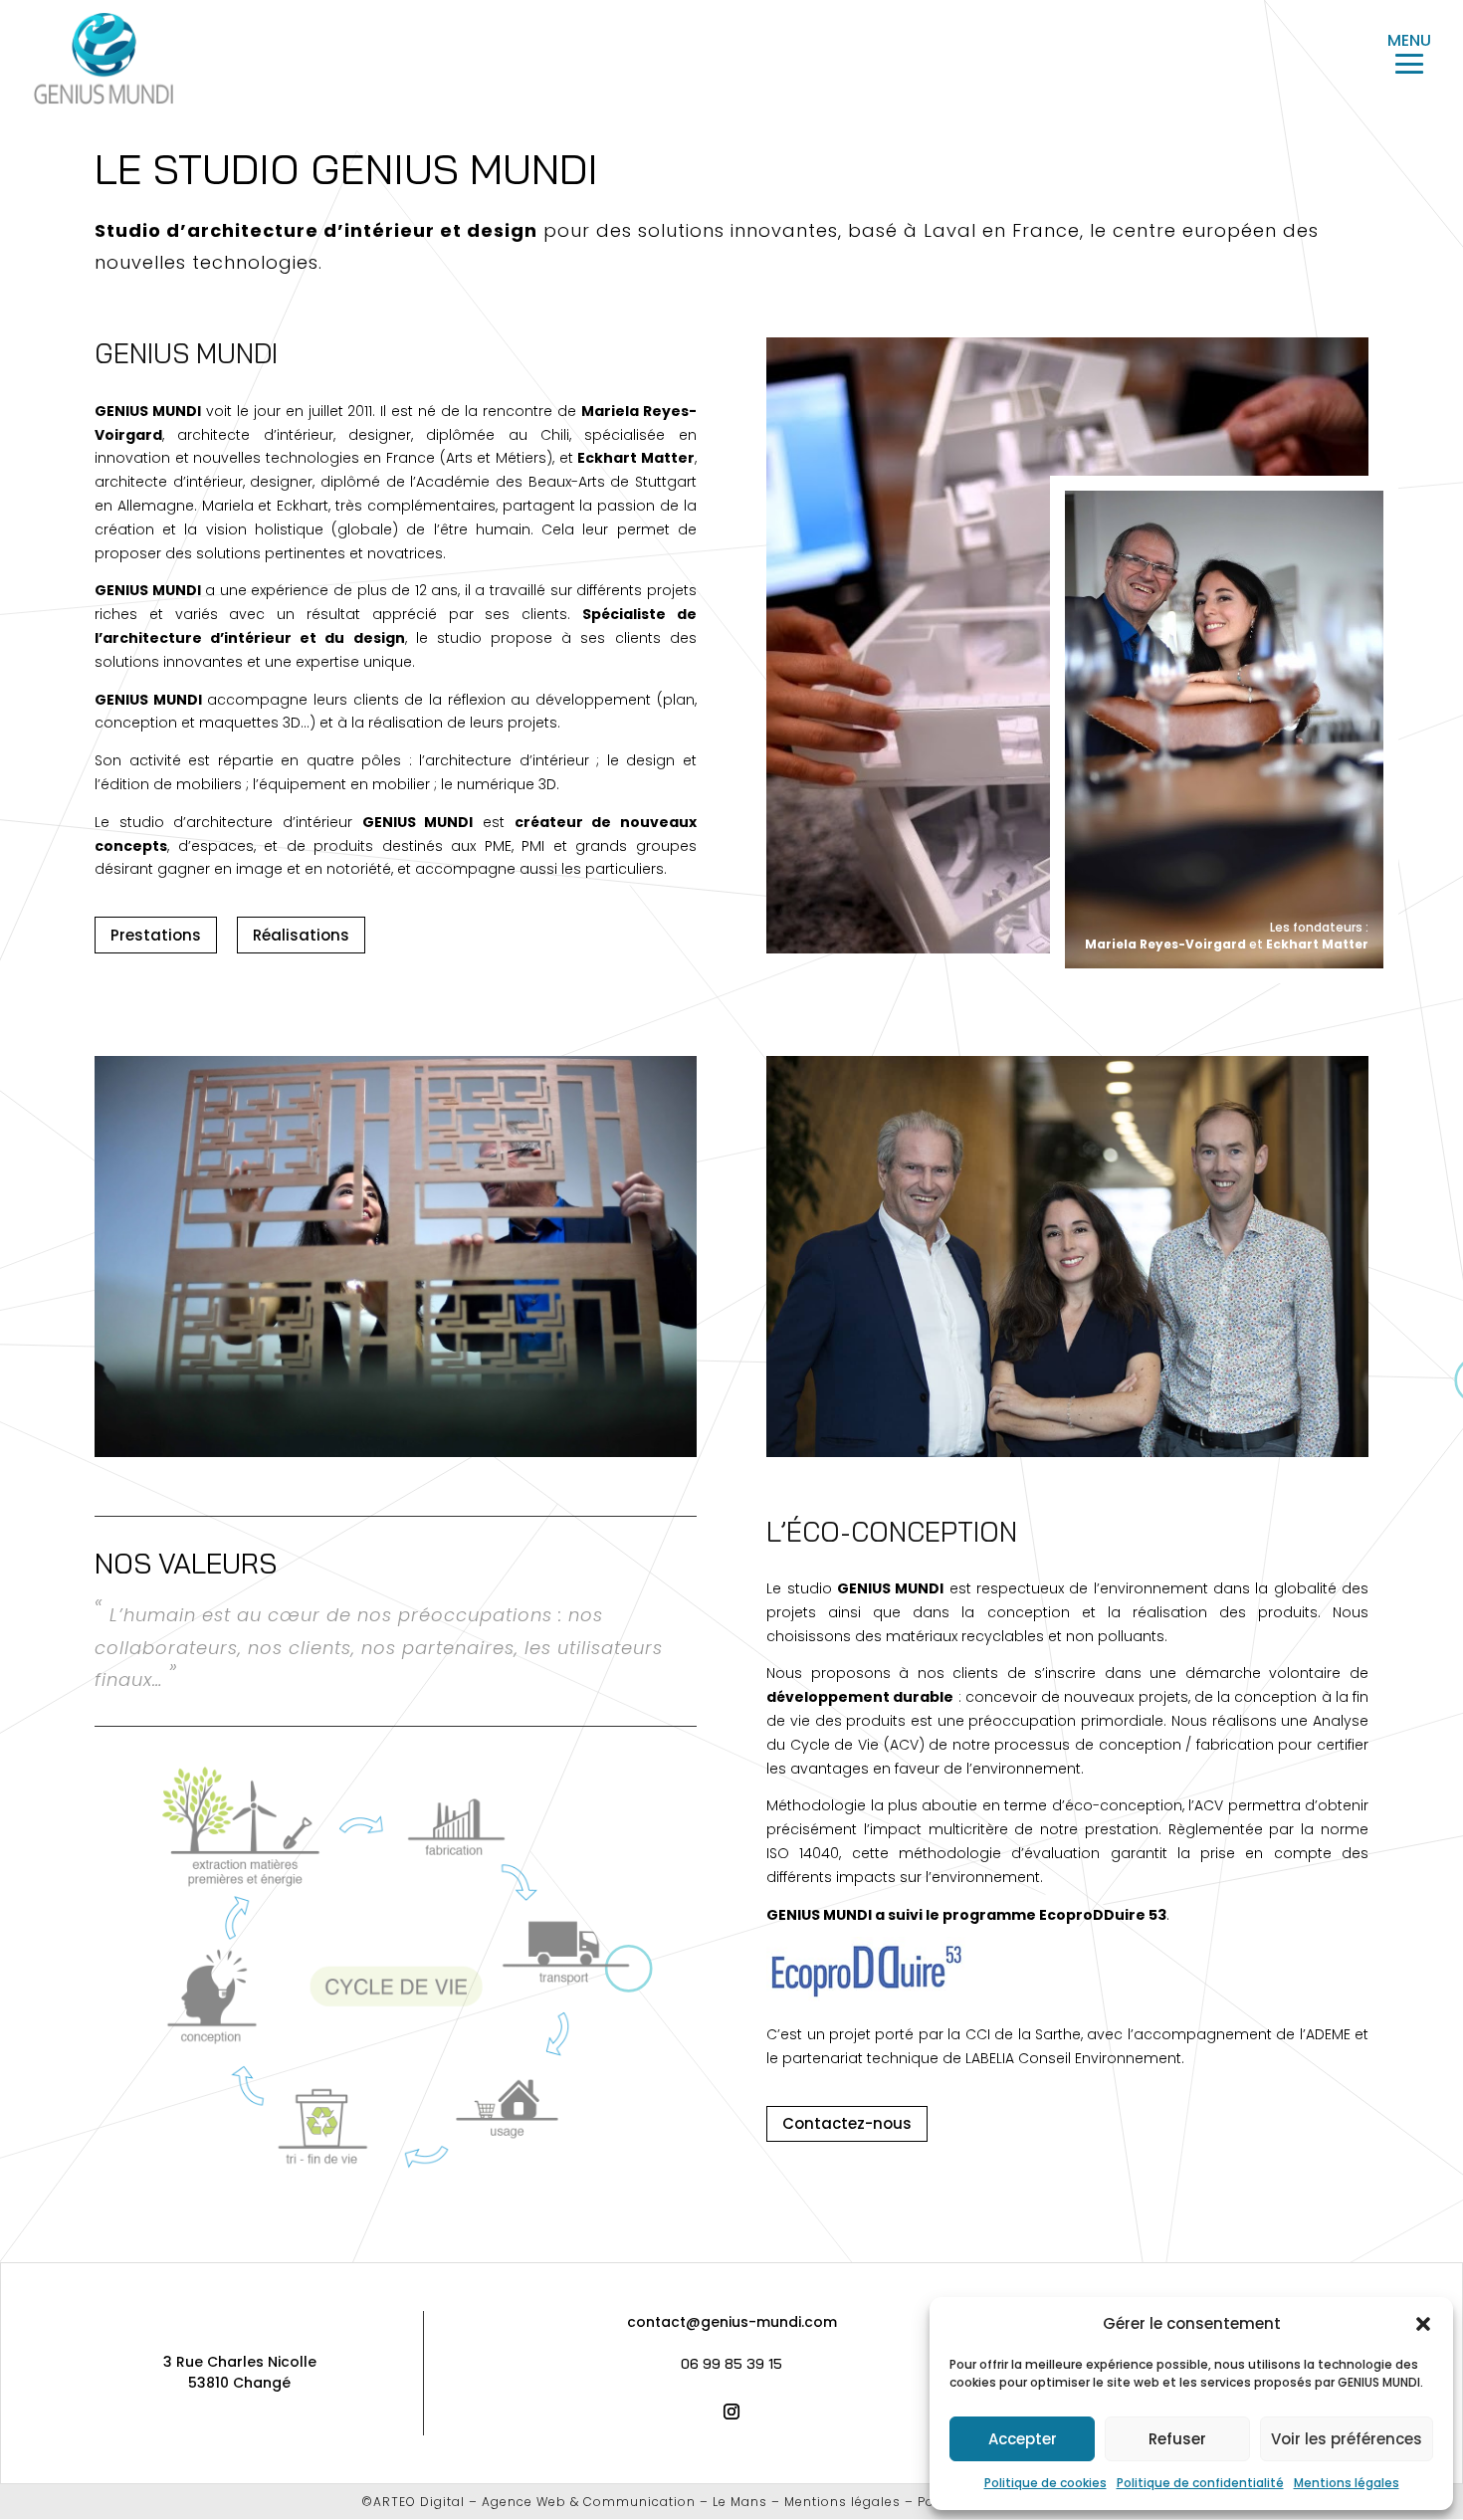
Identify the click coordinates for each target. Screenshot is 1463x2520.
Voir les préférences (1347, 2439)
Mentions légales (1347, 2483)
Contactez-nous (847, 2123)
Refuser (1177, 2439)
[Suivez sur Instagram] (731, 2412)
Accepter (1023, 2439)
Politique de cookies (1045, 2483)
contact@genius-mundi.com (732, 2322)
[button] (1423, 2324)
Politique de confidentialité (1200, 2483)
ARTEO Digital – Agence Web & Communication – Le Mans (570, 2502)
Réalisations (301, 935)
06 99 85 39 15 (731, 2364)
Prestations (156, 935)
